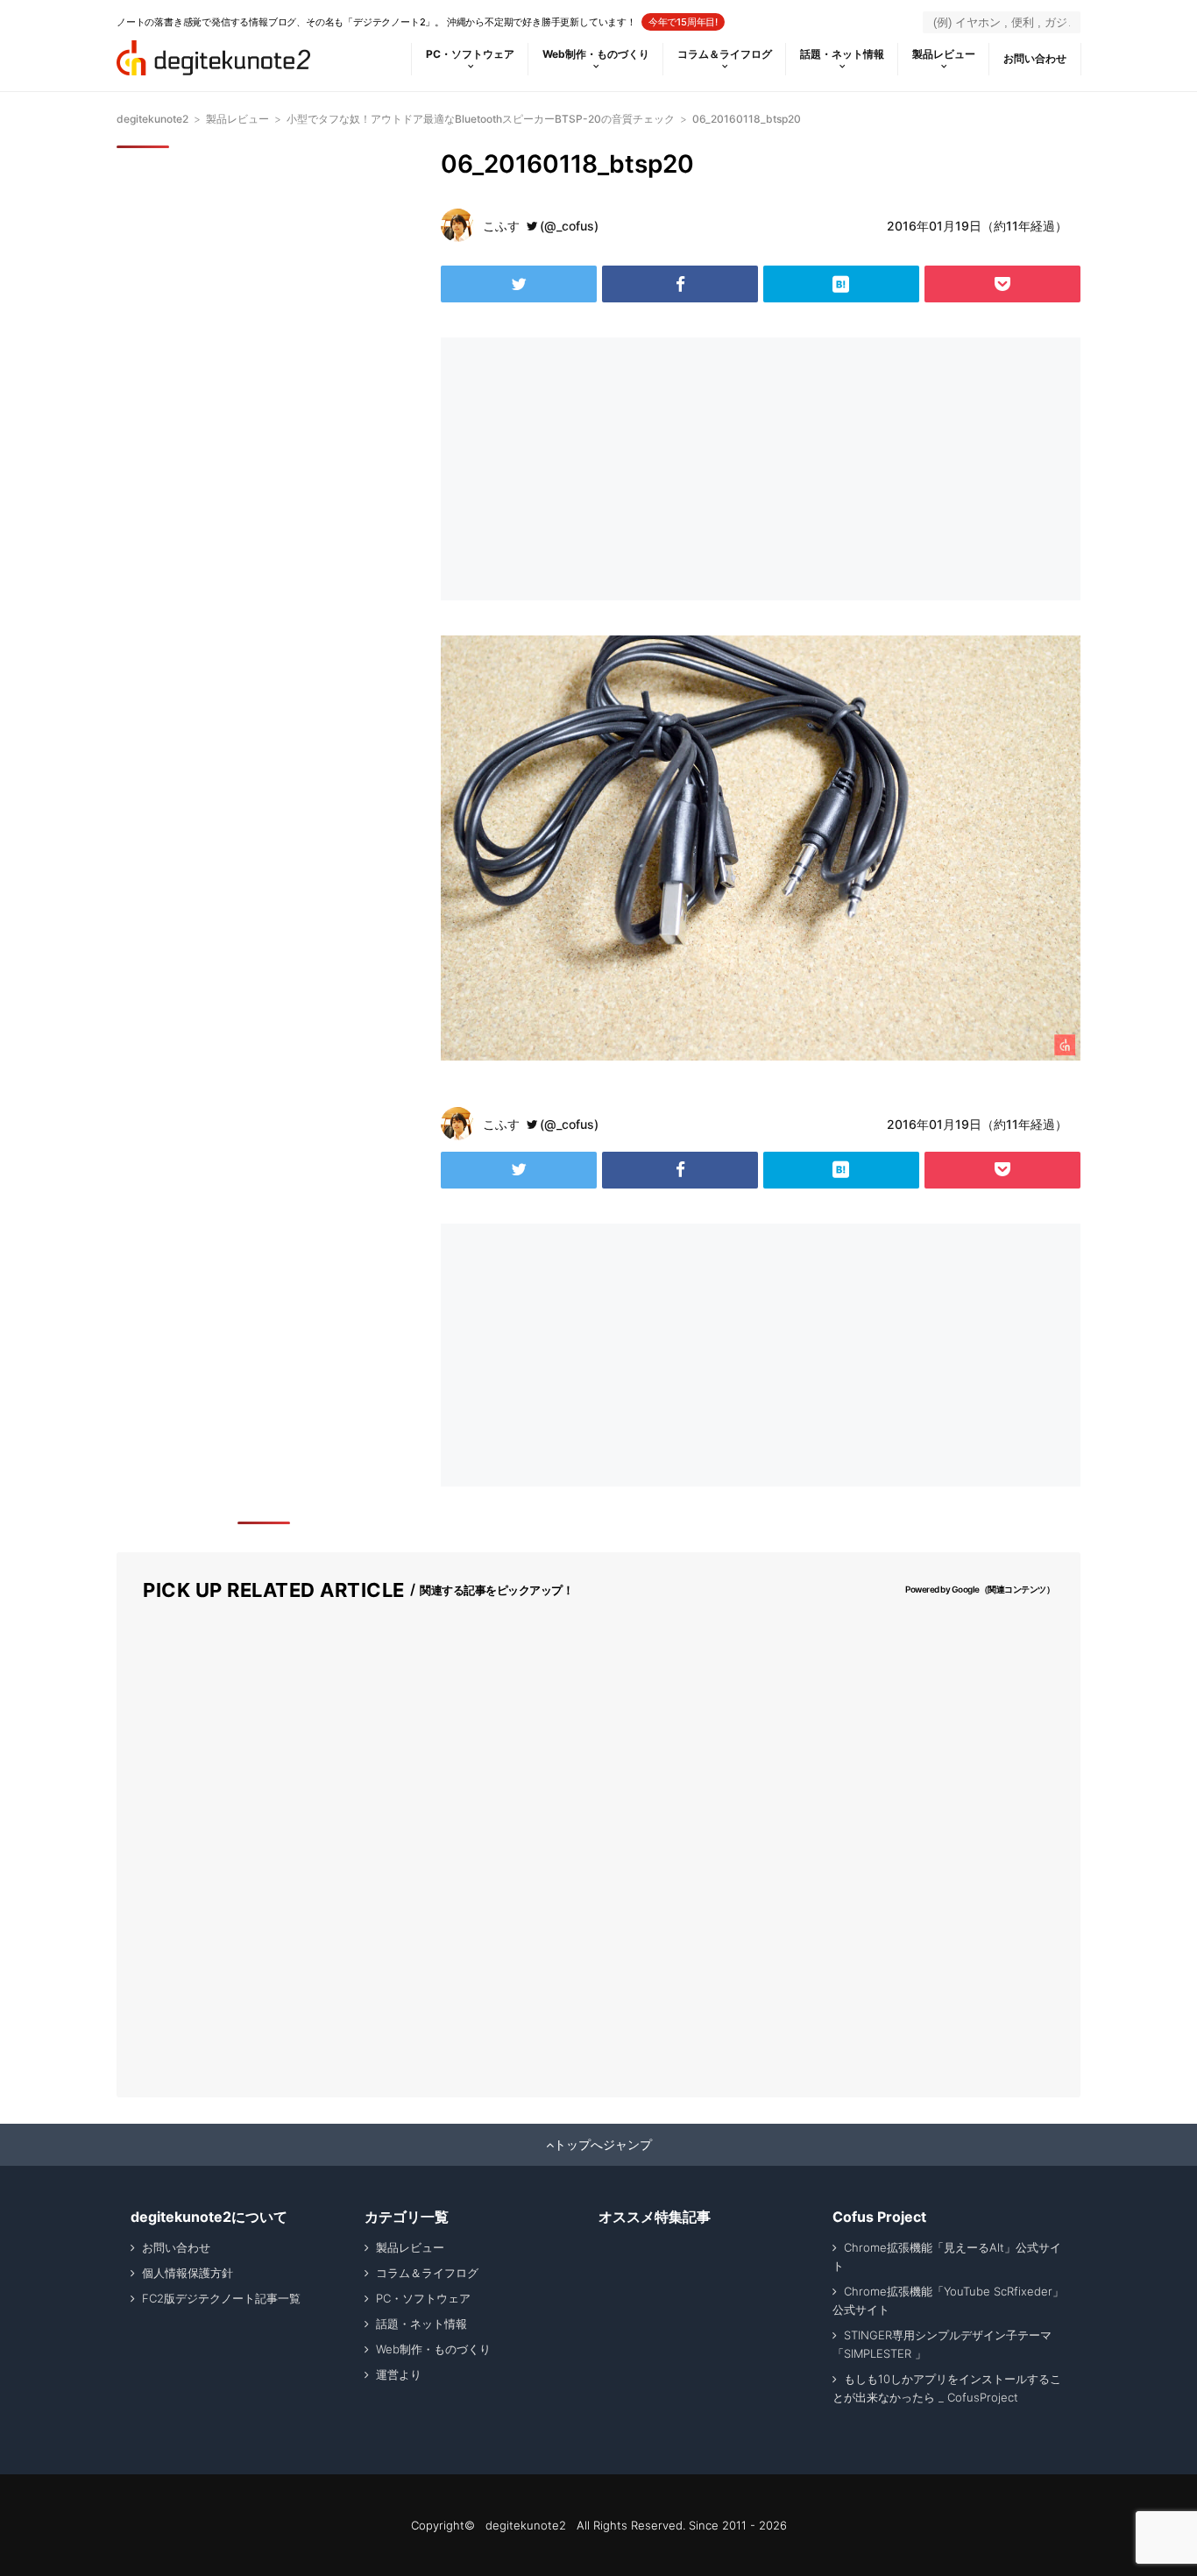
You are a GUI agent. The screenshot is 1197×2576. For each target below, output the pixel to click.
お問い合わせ (1035, 58)
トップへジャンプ (603, 2145)
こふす (501, 226)
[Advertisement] (597, 469)
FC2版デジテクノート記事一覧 (221, 2298)
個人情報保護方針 (188, 2273)
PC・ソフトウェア (470, 54)
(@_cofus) (569, 226)
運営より (399, 2374)
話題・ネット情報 (842, 54)
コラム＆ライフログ (725, 54)
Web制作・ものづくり (596, 54)
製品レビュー (944, 54)
